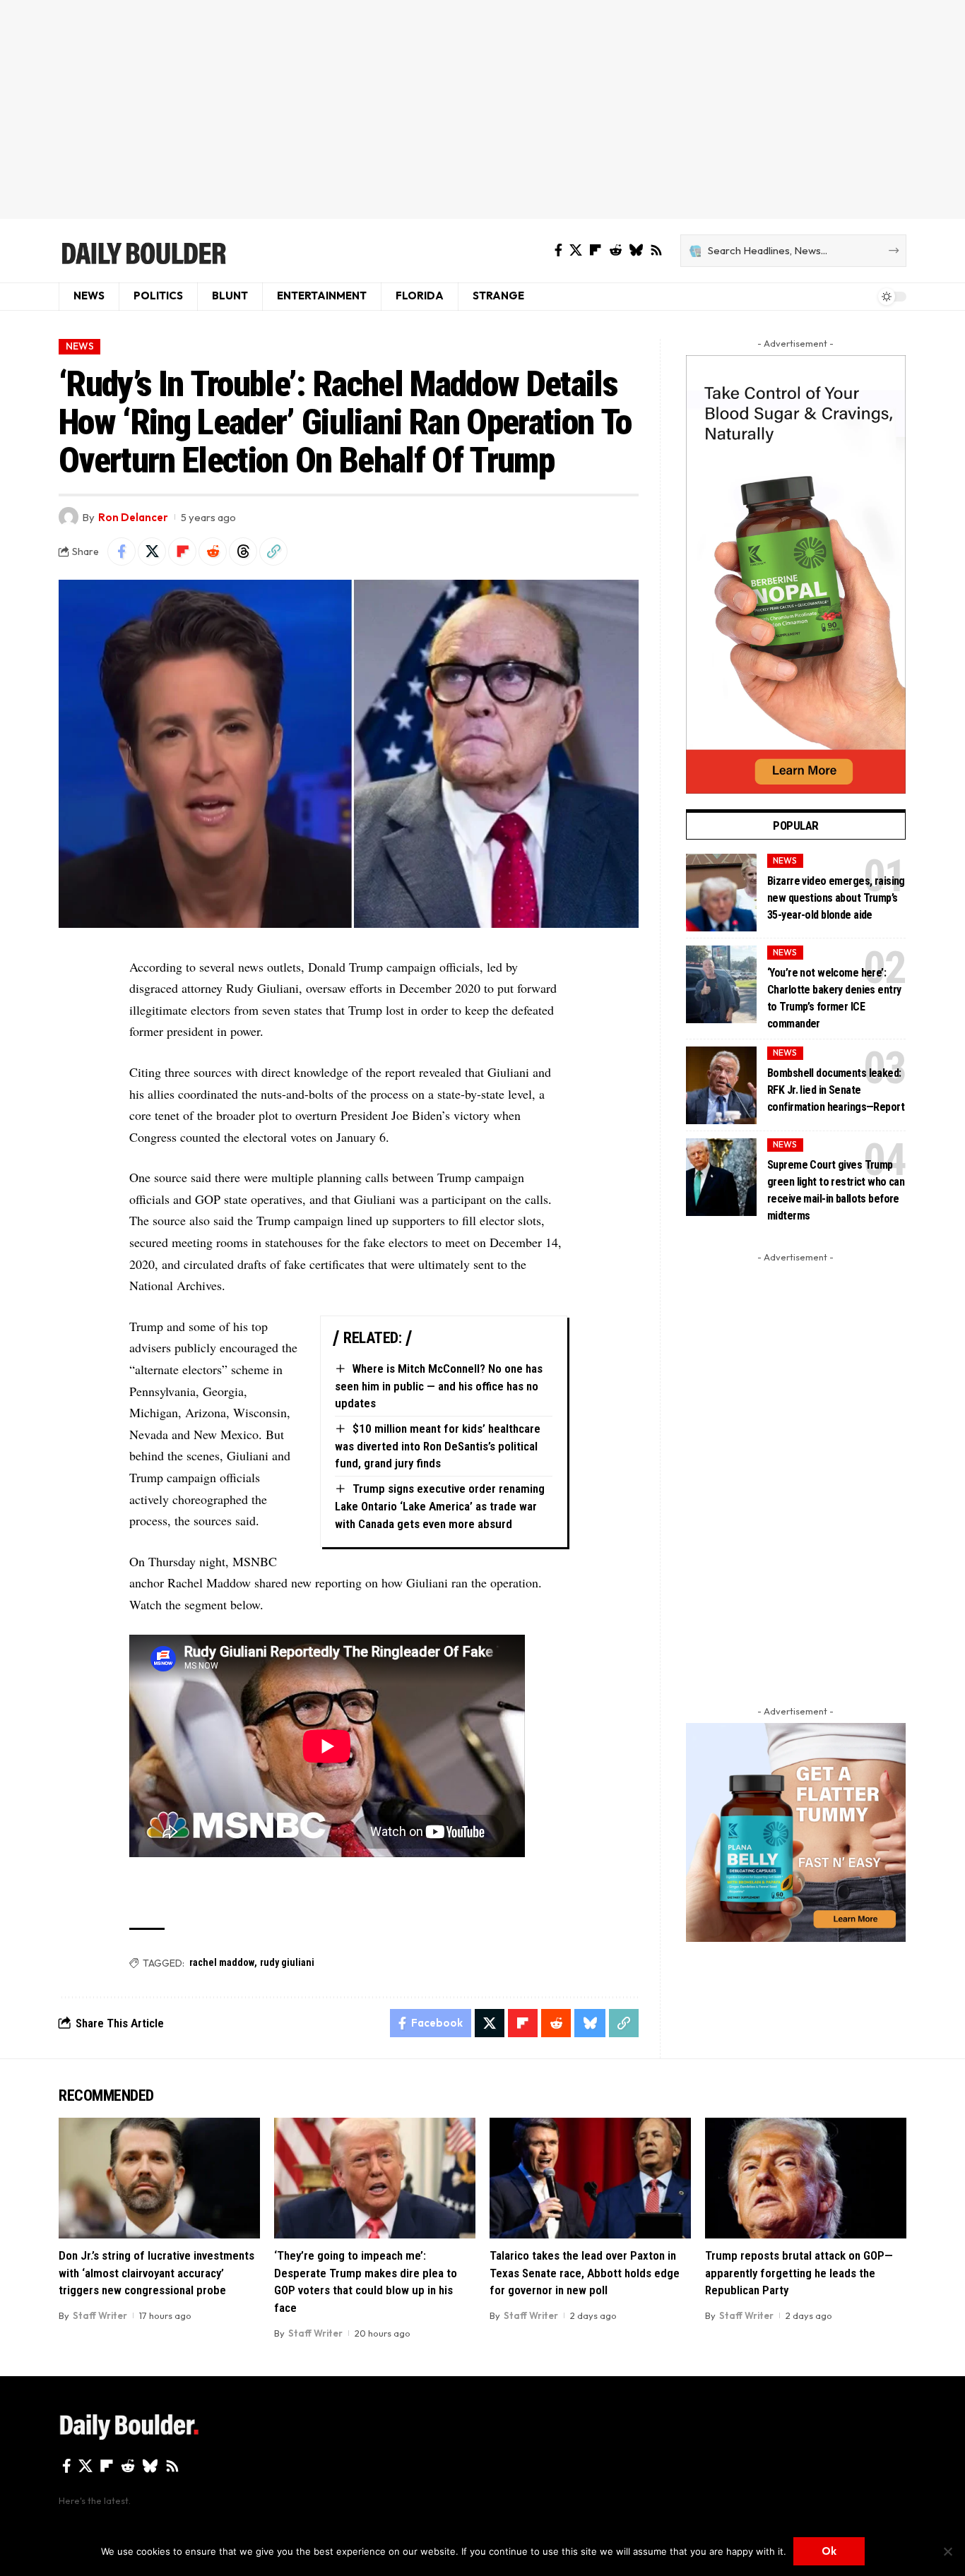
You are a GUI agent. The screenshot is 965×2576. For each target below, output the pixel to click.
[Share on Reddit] (213, 551)
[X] (576, 250)
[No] (947, 2551)
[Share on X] (152, 551)
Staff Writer (100, 2315)
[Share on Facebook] (122, 551)
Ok (829, 2551)
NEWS (80, 346)
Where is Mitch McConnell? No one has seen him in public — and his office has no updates (439, 1386)
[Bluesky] (636, 250)
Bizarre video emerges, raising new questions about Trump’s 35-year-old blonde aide (836, 898)
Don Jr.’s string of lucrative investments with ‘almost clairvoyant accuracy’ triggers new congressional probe (156, 2273)
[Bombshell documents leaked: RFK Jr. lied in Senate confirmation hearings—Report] (721, 1085)
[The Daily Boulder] (143, 251)
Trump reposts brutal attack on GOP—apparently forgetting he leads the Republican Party (799, 2273)
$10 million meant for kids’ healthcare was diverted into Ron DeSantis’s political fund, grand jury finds (438, 1446)
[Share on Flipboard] (182, 551)
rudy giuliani (287, 1962)
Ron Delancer (133, 517)
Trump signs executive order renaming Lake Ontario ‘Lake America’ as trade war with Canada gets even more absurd (440, 1506)
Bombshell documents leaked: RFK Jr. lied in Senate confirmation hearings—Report (836, 1090)
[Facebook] (558, 250)
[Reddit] (615, 250)
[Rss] (656, 250)
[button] (273, 551)
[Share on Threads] (243, 551)
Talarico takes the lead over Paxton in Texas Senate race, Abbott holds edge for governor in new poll (585, 2273)
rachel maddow (222, 1962)
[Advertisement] (482, 109)
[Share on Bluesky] (590, 2023)
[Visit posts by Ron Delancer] (69, 517)
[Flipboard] (596, 250)
